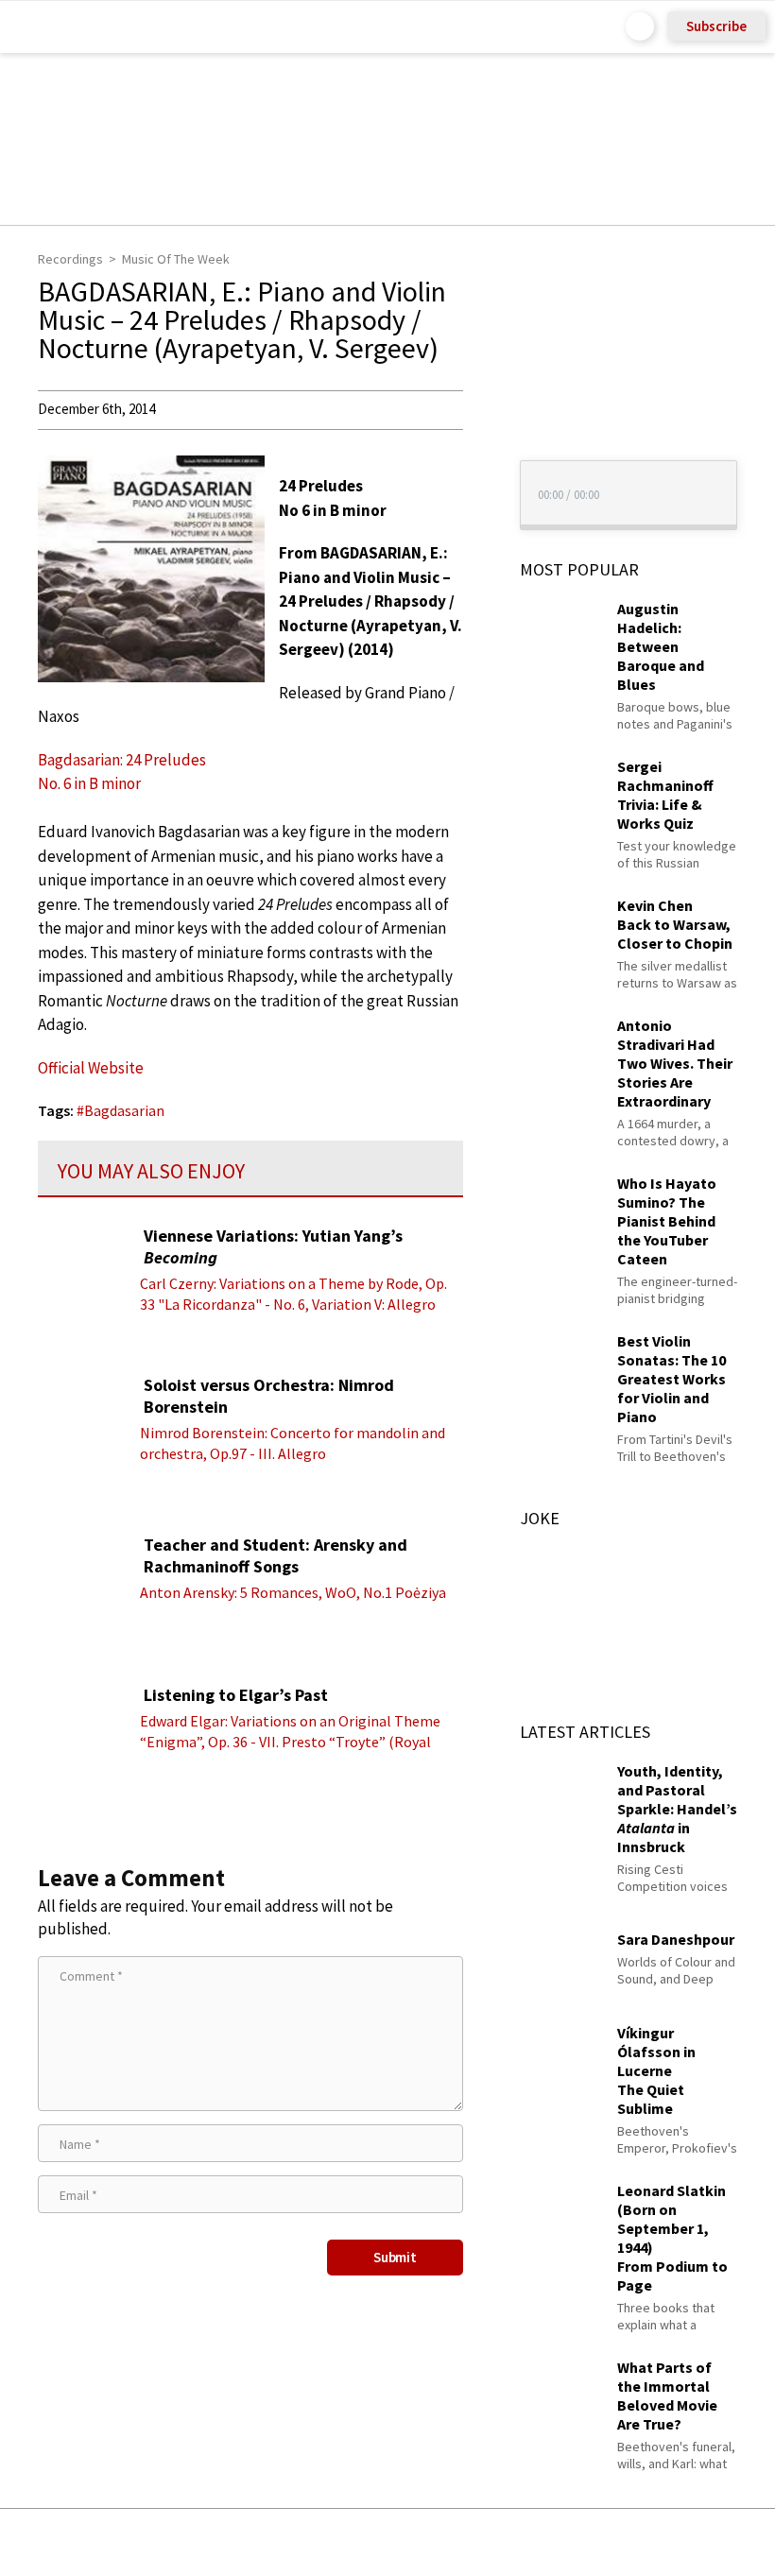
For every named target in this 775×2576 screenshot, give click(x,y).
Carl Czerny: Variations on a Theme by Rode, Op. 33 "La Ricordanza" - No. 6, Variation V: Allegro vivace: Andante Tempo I (293, 1304)
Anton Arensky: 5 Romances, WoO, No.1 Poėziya (293, 1592)
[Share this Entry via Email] (238, 2542)
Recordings (70, 259)
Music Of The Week (176, 259)
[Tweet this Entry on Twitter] (416, 2542)
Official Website (91, 1068)
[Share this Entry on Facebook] (357, 2543)
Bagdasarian (124, 1110)
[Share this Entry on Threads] (532, 2542)
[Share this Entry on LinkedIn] (474, 2542)
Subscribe (716, 26)
